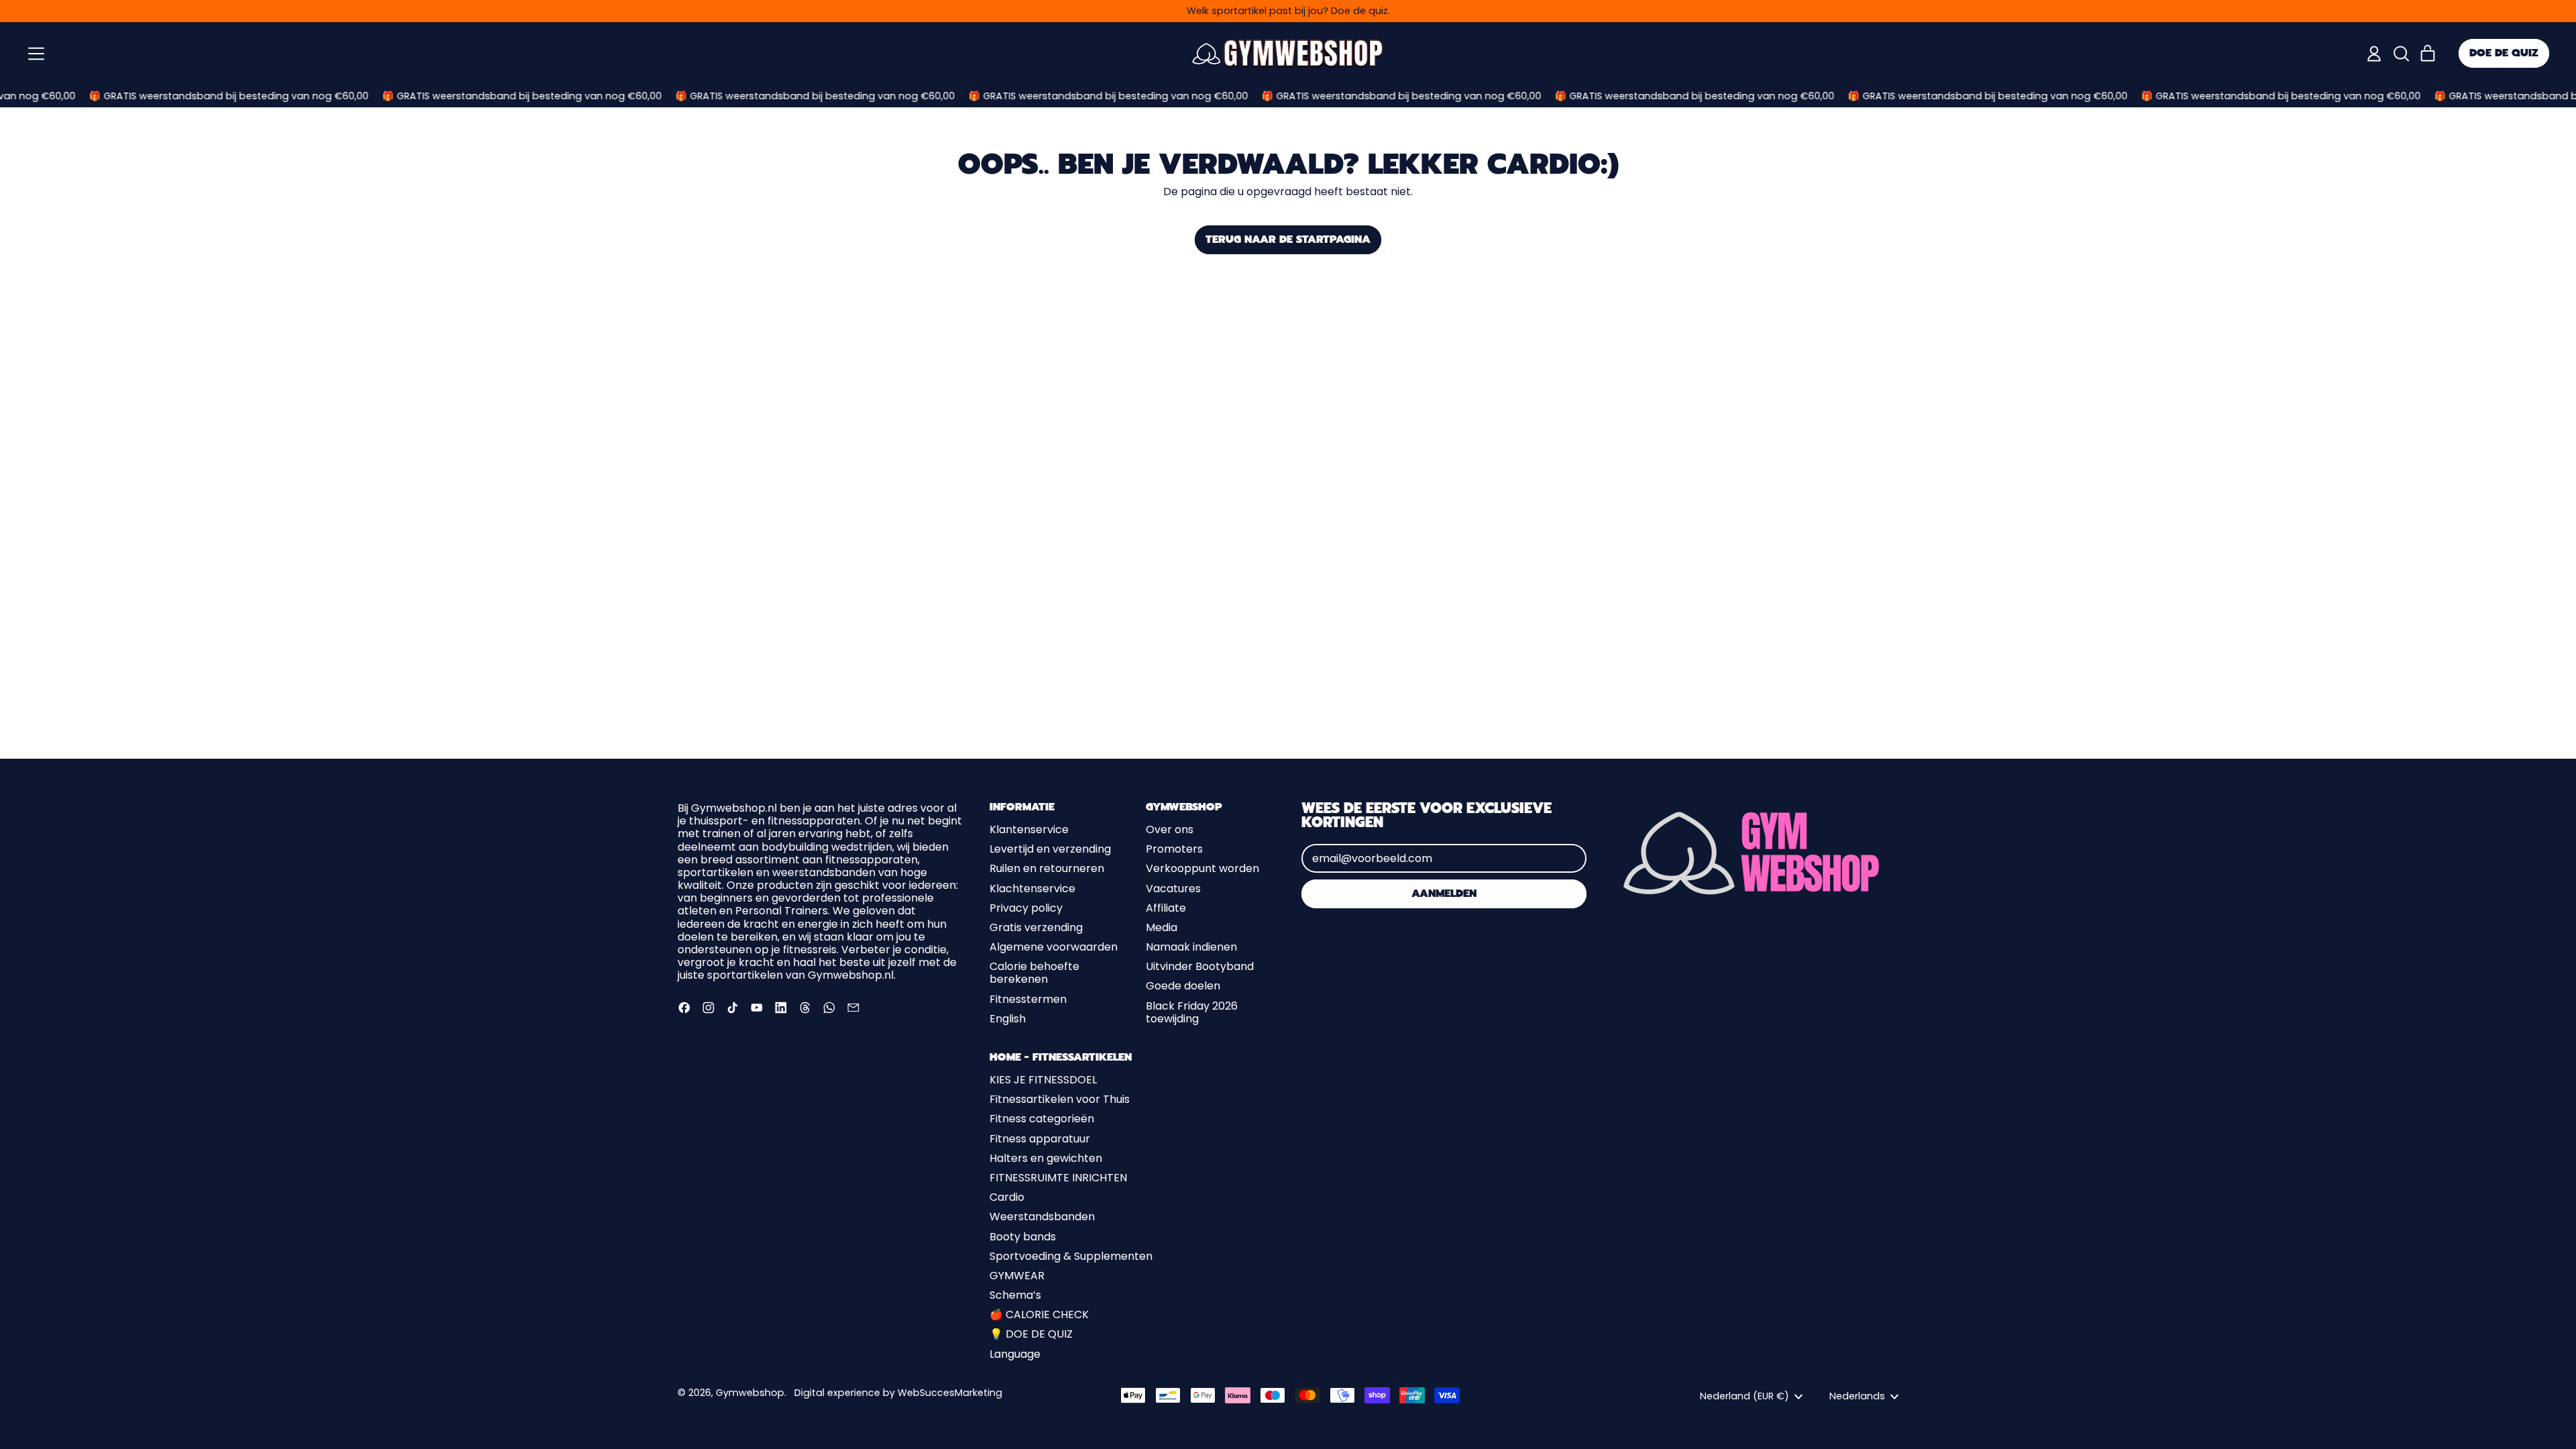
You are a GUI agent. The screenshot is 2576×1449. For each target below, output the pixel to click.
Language (1015, 1354)
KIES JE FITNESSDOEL (1043, 1080)
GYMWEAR (1017, 1276)
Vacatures (1173, 889)
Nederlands (1857, 1396)
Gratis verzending (1036, 927)
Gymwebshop (750, 1393)
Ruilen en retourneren (1047, 868)
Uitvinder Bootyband (1200, 966)
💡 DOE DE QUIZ (1031, 1334)
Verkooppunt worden (1202, 868)
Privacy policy (1026, 908)
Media (1162, 927)
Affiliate (1166, 908)
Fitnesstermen (1028, 999)
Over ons (1170, 829)
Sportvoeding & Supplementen (1071, 1256)
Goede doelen (1183, 986)
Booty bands (1023, 1237)
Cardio (1007, 1197)
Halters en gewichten (1046, 1158)
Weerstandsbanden (1042, 1217)
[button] (2401, 54)
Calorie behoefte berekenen (1034, 973)
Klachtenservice (1032, 889)
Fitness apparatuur (1040, 1139)
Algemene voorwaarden (1054, 947)
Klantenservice (1029, 829)
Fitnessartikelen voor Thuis (1060, 1099)
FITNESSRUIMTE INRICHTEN (1058, 1178)
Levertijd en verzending (1050, 849)
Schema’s (1015, 1295)
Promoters (1174, 849)
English (1008, 1019)
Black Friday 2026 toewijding (1192, 1012)
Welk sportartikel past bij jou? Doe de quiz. (1288, 11)
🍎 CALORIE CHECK (1039, 1314)
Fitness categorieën (1042, 1119)
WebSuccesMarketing (950, 1393)
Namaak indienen (1191, 947)
